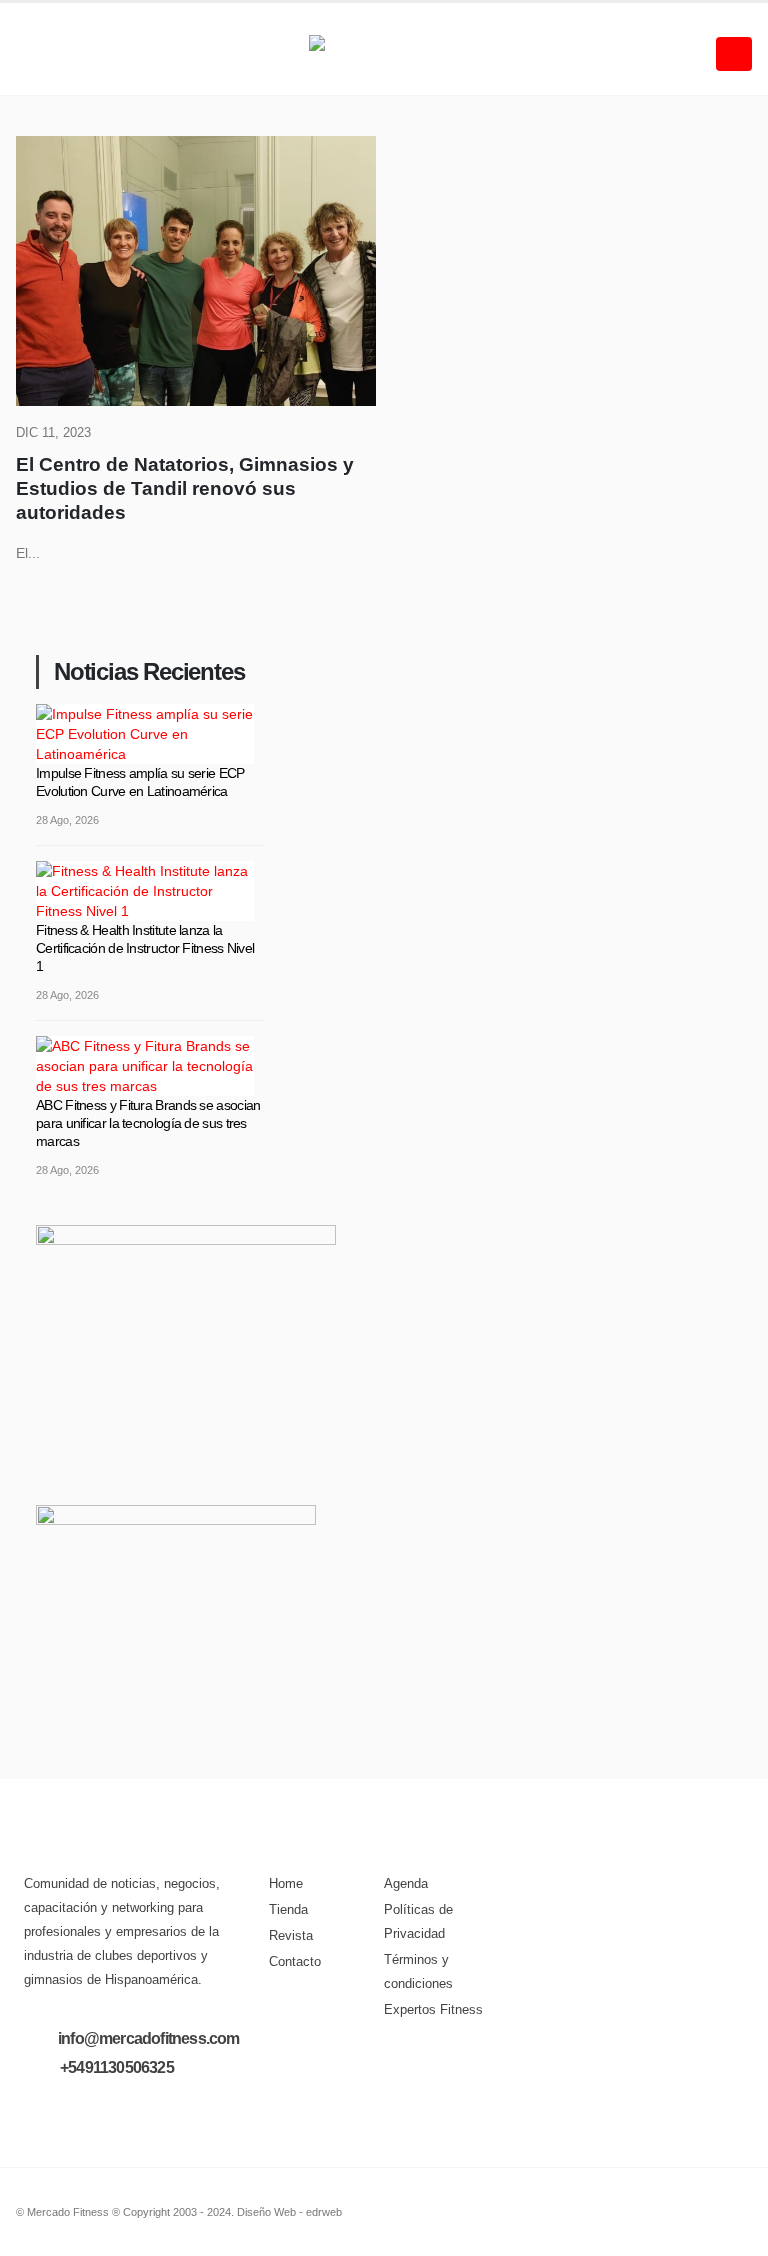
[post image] (196, 271)
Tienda (288, 1910)
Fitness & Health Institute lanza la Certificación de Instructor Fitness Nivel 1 (145, 948)
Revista (291, 1936)
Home (286, 1884)
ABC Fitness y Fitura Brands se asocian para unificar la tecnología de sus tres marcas (148, 1123)
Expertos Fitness (433, 2010)
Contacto (295, 1962)
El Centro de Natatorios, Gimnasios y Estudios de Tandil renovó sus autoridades (185, 488)
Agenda (406, 1884)
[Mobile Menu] (734, 54)
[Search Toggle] (31, 54)
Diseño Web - (289, 2212)
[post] (145, 732)
